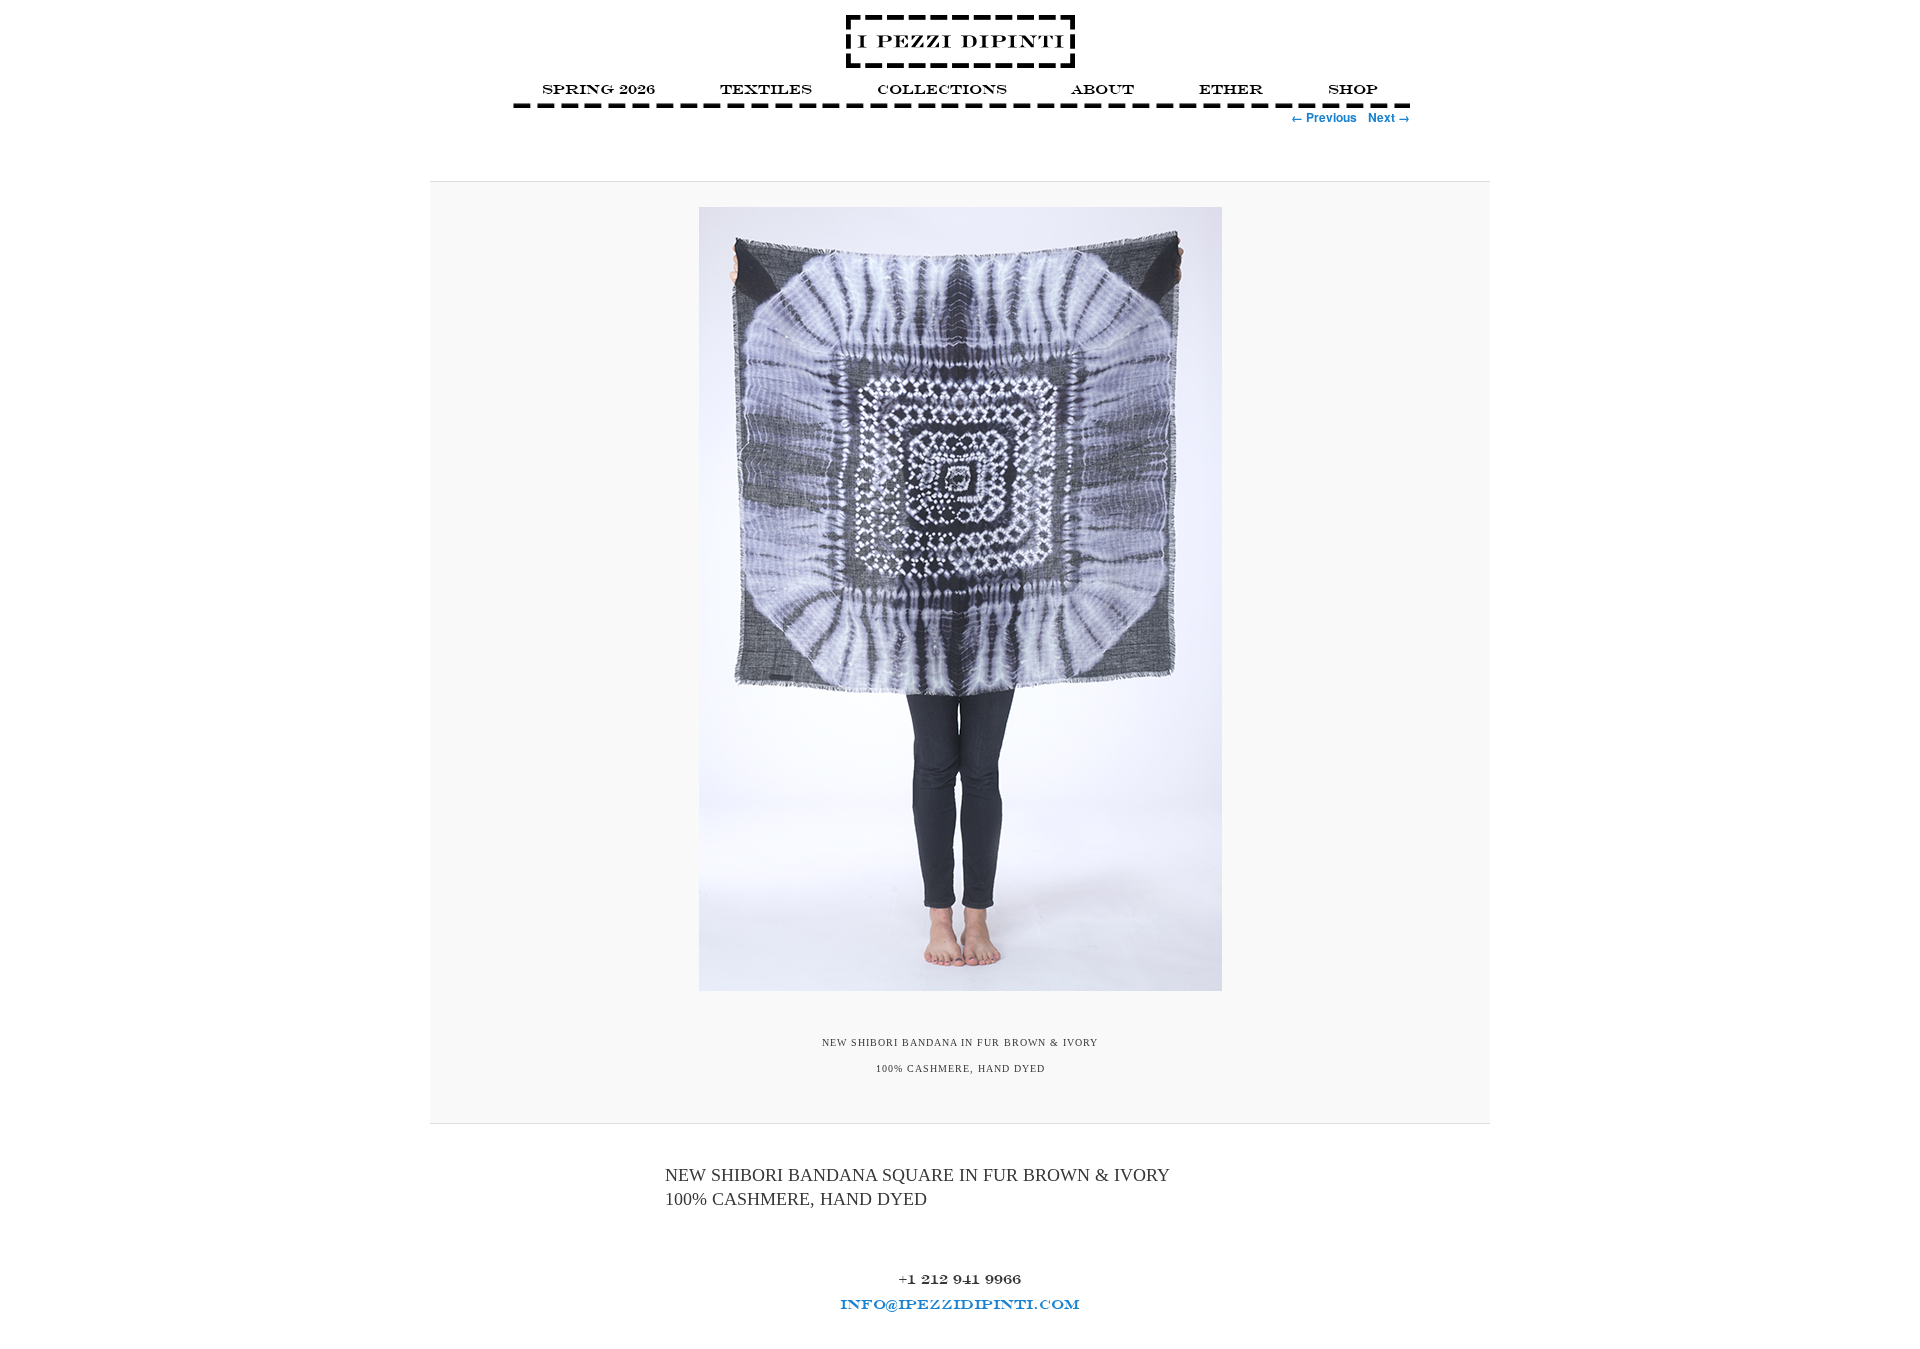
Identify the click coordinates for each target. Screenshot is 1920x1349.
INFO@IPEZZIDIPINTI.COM (960, 1304)
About (1102, 89)
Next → (1389, 117)
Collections (942, 89)
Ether (1231, 89)
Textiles (766, 89)
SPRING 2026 (598, 89)
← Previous (1324, 117)
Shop (1353, 89)
